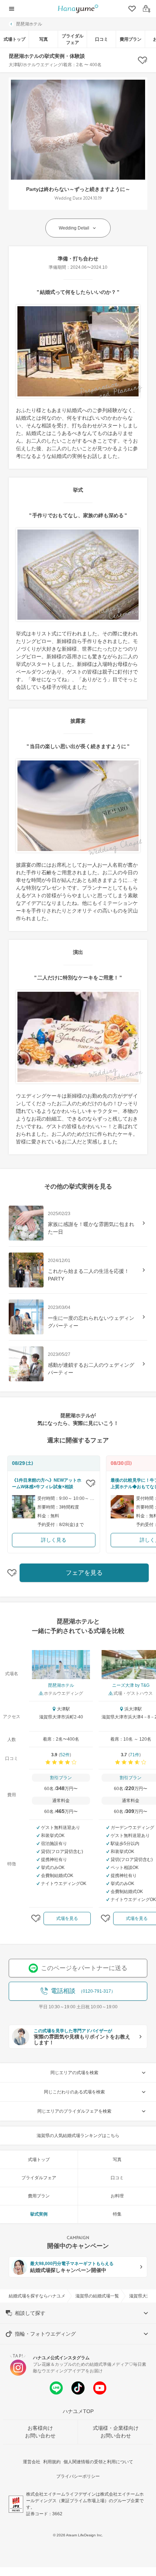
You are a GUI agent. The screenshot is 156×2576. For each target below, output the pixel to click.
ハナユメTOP (78, 2411)
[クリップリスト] (131, 9)
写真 (44, 39)
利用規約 (52, 2462)
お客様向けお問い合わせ (40, 2432)
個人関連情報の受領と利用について (98, 2462)
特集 (117, 2214)
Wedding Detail (74, 228)
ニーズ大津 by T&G (131, 1685)
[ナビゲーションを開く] (12, 9)
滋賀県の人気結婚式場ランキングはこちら (78, 2136)
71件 (135, 1755)
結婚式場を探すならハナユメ (37, 2296)
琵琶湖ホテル (29, 24)
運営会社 (32, 2462)
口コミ (102, 39)
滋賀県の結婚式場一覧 (97, 2296)
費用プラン (131, 39)
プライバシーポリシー (78, 2476)
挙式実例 (39, 2214)
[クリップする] (91, 1483)
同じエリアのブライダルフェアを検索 (74, 2111)
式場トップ (15, 39)
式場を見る (67, 1918)
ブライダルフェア (73, 39)
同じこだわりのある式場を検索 (74, 2092)
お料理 (117, 2196)
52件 (65, 1755)
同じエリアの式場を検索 (74, 2073)
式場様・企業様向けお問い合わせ (116, 2432)
